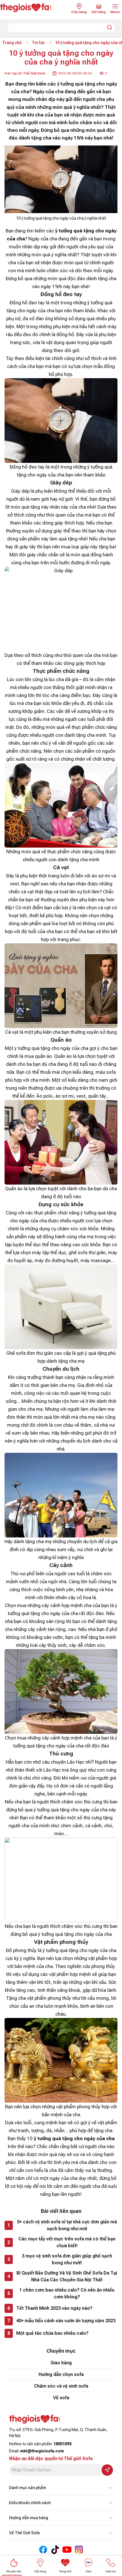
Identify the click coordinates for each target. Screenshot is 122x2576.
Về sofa (61, 2398)
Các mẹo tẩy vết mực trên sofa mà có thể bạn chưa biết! (67, 2242)
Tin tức (38, 43)
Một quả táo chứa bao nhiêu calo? (52, 2333)
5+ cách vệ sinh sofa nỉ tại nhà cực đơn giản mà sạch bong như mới (67, 2225)
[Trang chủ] (30, 8)
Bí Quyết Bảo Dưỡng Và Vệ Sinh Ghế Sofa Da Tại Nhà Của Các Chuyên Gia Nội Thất (67, 2276)
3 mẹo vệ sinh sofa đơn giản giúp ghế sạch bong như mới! (67, 2259)
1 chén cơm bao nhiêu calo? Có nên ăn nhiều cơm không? (67, 2293)
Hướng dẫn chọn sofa (61, 2374)
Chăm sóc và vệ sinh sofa (61, 2386)
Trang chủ (12, 43)
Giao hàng (61, 2363)
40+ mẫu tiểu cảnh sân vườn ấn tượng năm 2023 (66, 2321)
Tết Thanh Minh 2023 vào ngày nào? (54, 2308)
